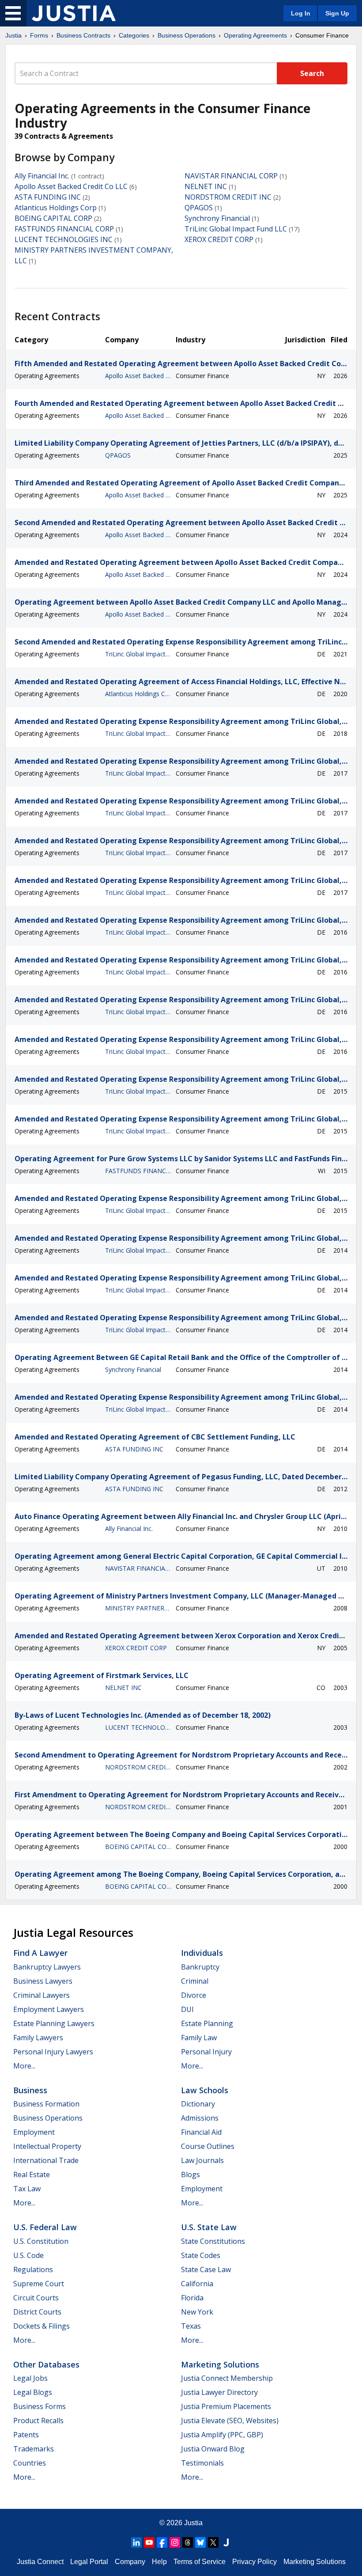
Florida (192, 2298)
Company (130, 2562)
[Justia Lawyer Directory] (226, 2542)
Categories (134, 35)
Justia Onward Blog (213, 2449)
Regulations (33, 2269)
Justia (13, 35)
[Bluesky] (200, 2542)
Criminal (195, 1981)
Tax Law (27, 2189)
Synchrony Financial (217, 218)
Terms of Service (200, 2562)
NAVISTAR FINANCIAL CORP (231, 176)
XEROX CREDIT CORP (219, 239)
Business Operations (187, 35)
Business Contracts (83, 35)
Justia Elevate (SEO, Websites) (230, 2421)
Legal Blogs (33, 2392)
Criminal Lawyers (41, 1995)
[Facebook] (162, 2542)
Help (159, 2562)
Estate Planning (207, 2023)
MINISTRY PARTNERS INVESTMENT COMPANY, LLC (138, 1608)
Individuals (202, 1953)
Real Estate (32, 2174)
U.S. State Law (209, 2227)
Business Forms (40, 2406)
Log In (301, 13)
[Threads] (188, 2542)
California (197, 2284)
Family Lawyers (38, 2038)
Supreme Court (39, 2284)
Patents (26, 2435)
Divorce (194, 1995)
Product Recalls (38, 2421)
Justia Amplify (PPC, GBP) (222, 2435)
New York (197, 2312)
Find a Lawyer (40, 1953)
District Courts (37, 2312)
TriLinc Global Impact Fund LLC (236, 229)
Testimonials (202, 2463)
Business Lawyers (43, 1981)
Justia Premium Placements (226, 2406)
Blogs (190, 2174)
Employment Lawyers (49, 2009)
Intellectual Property (47, 2146)
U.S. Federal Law (45, 2227)
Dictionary (198, 2104)
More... (24, 2066)
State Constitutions (213, 2241)
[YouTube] (149, 2542)
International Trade (46, 2160)
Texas (191, 2326)
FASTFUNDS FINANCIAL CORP (64, 229)
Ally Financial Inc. (42, 176)
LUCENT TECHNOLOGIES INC (64, 239)
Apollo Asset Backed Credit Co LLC (71, 186)
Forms (39, 35)
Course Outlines (208, 2146)
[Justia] (74, 13)
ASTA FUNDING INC (48, 197)
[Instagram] (175, 2542)
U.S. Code (28, 2255)
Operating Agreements (255, 35)
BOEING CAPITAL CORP (53, 218)
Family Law (199, 2038)
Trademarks (34, 2449)
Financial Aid (201, 2132)
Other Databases (46, 2364)
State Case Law (206, 2269)
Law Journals (202, 2160)
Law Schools (205, 2090)
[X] (213, 2542)
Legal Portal (89, 2562)
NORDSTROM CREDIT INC (228, 197)
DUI (187, 2009)
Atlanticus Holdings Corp (56, 208)
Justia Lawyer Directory (219, 2392)
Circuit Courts (36, 2298)
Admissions (200, 2118)
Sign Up (337, 13)
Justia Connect (40, 2562)
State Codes (201, 2255)
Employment (34, 2132)
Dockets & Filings (41, 2326)
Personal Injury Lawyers (53, 2052)
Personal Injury (206, 2052)
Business (30, 2090)
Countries (30, 2463)
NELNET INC (206, 186)
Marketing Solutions (220, 2364)
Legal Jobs (30, 2378)
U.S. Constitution (41, 2241)
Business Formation (46, 2104)
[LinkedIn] (136, 2542)
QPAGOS (199, 208)
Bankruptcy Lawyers (47, 1967)
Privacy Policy (255, 2562)
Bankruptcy (200, 1967)
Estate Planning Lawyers (54, 2023)
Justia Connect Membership (227, 2378)
